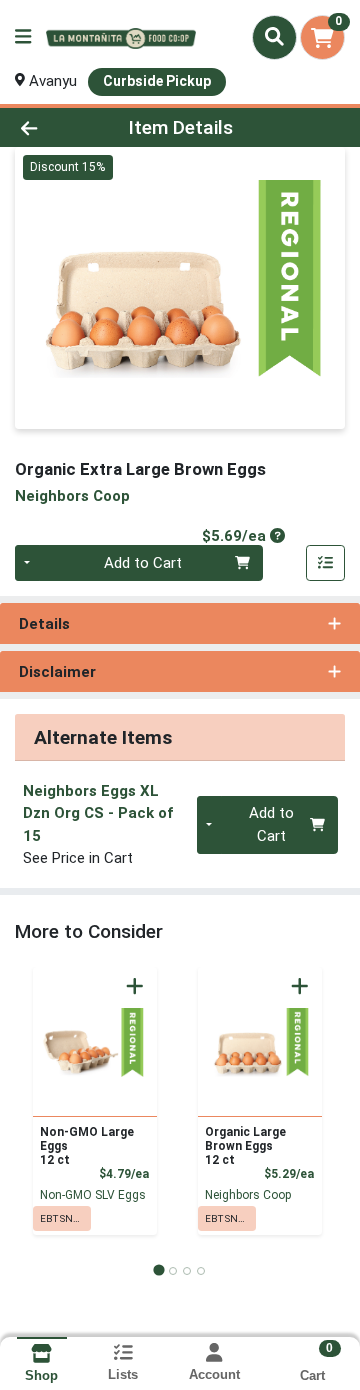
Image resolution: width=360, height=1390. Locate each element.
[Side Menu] (23, 37)
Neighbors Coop (248, 1195)
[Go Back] (56, 127)
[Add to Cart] (135, 986)
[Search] (274, 37)
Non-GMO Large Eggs (87, 1146)
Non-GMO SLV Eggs (93, 1195)
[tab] (158, 1270)
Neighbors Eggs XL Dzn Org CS (98, 813)
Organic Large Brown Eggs (245, 1146)
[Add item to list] (326, 563)
